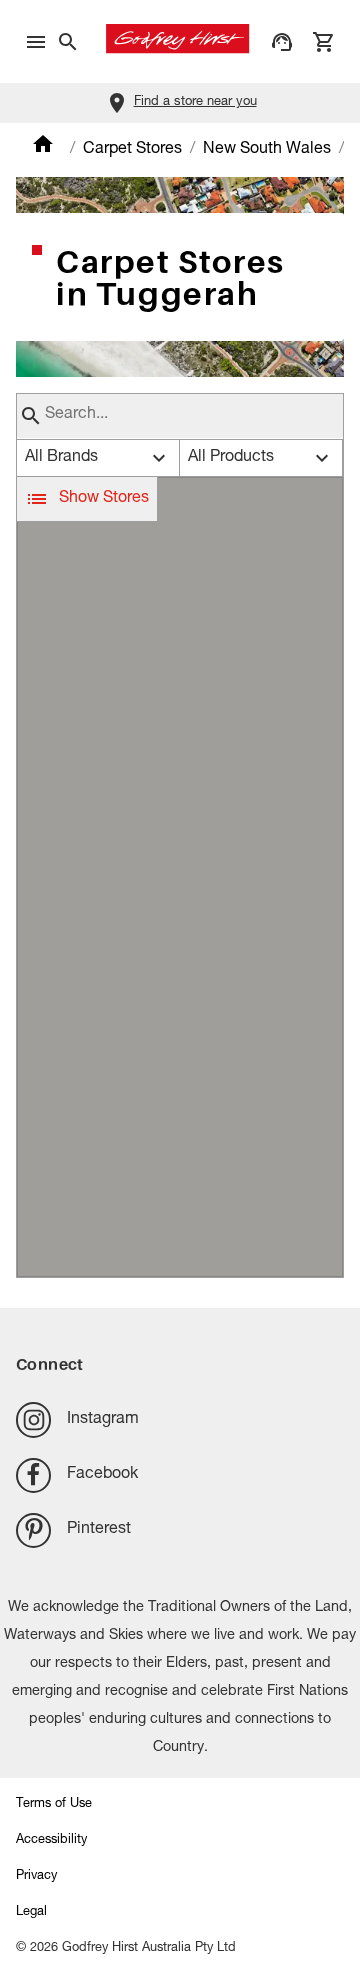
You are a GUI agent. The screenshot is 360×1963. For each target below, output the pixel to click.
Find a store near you (195, 102)
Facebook (102, 1475)
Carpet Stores (132, 150)
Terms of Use (54, 1804)
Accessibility (51, 1840)
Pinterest (99, 1530)
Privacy (36, 1876)
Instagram (103, 1420)
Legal (31, 1912)
